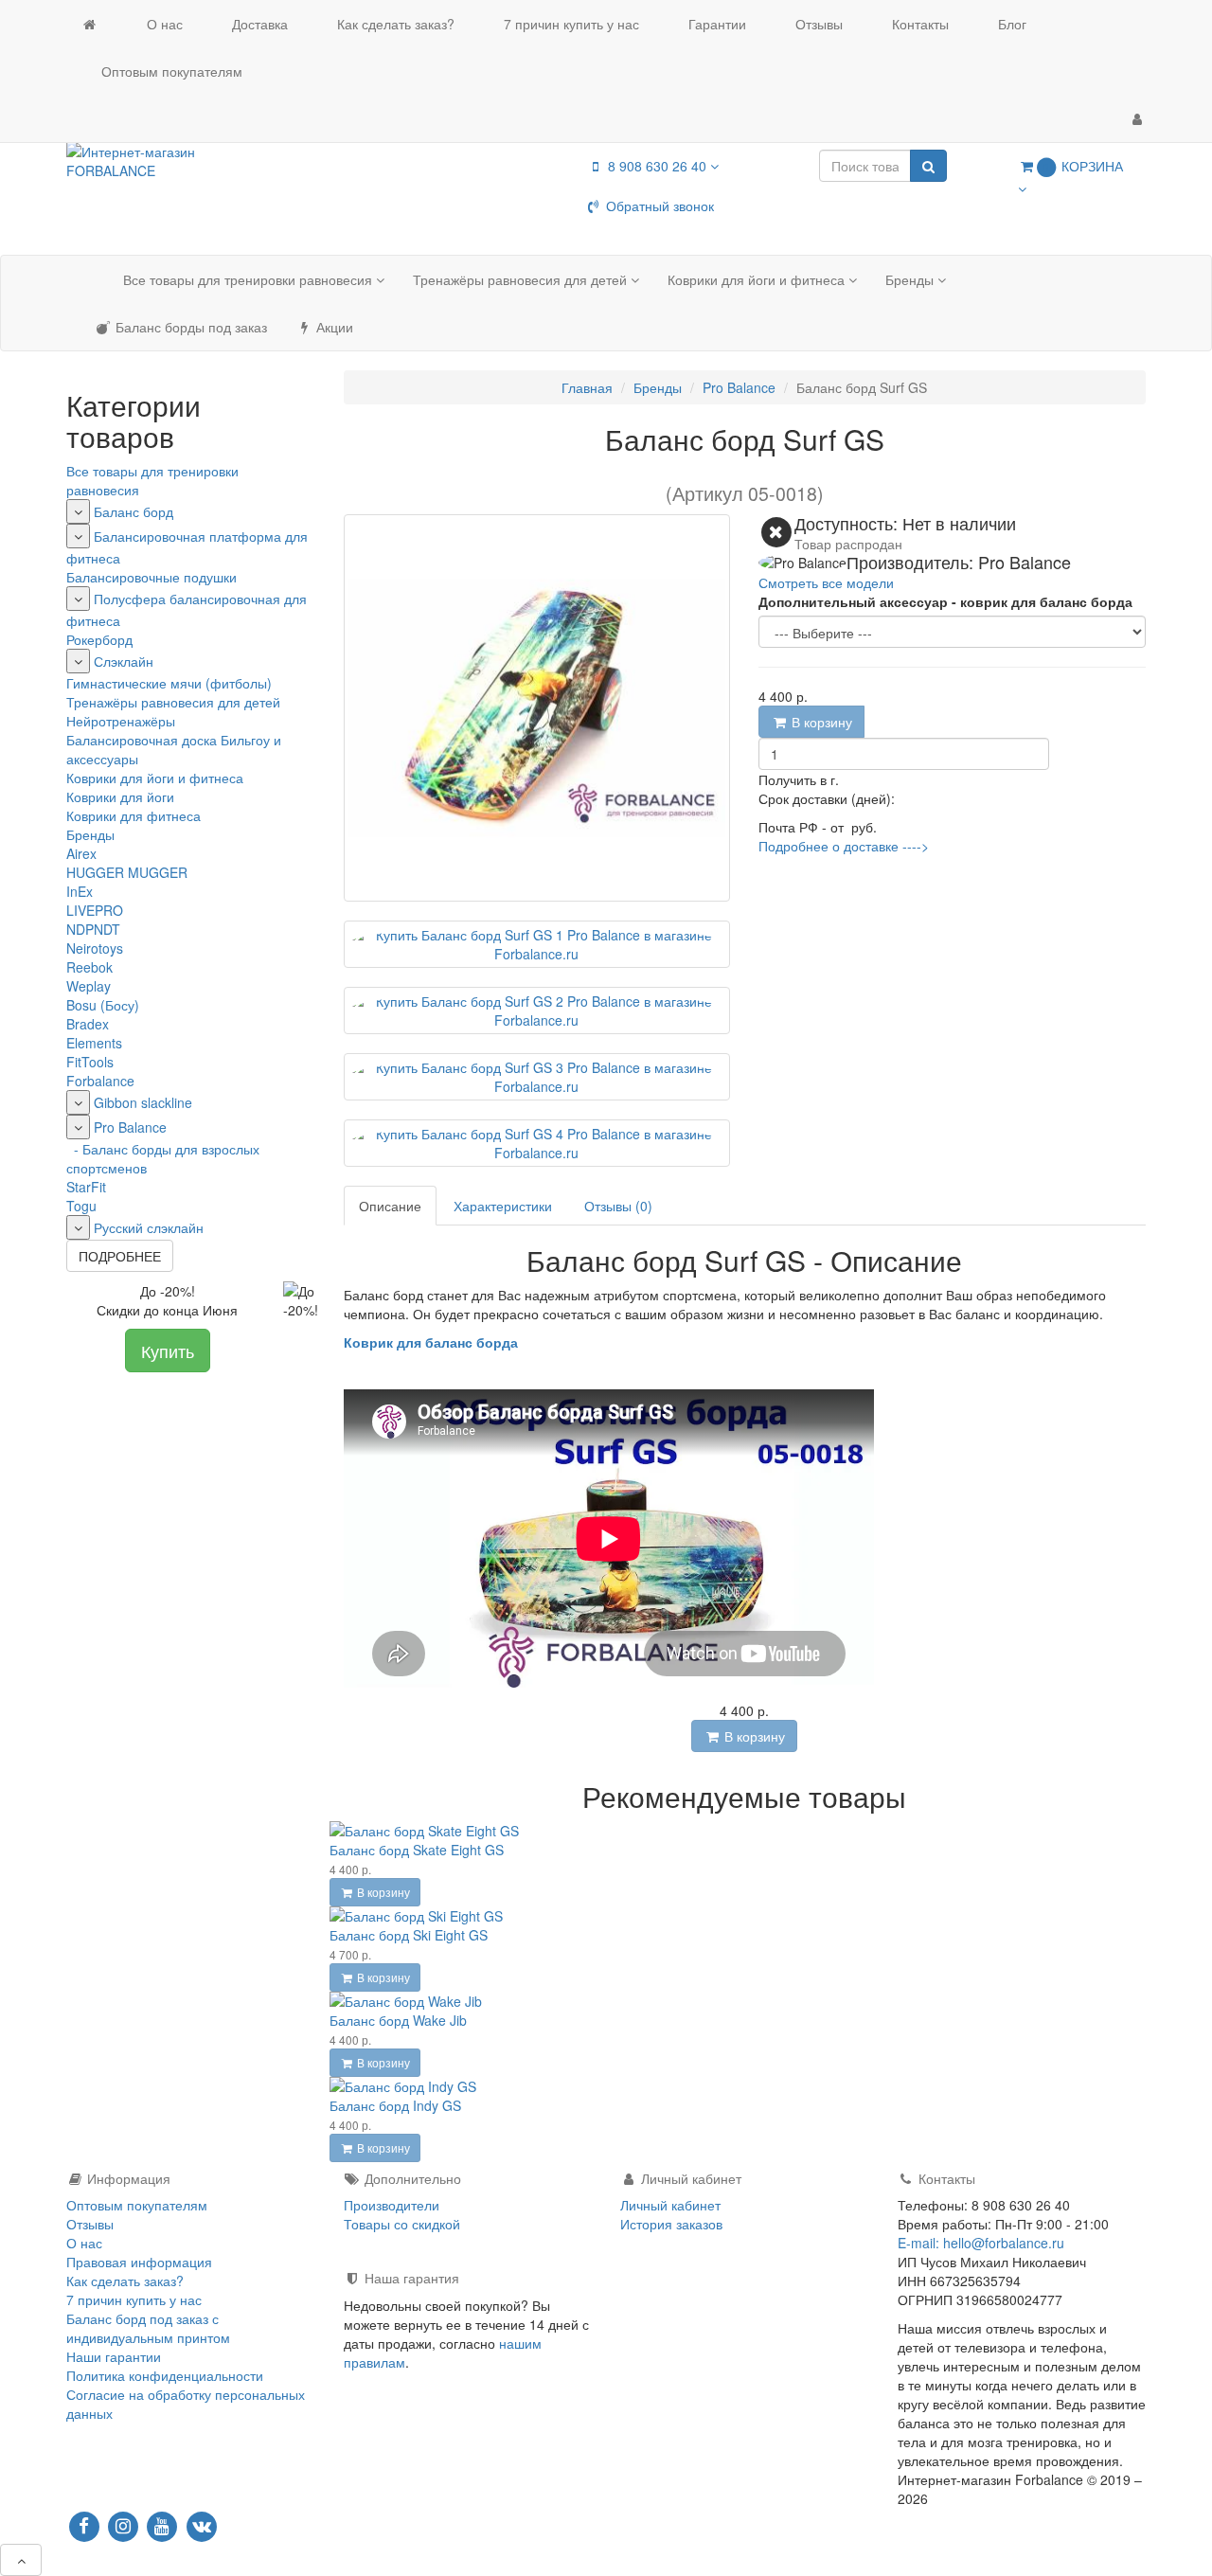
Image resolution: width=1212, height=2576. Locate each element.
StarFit (86, 1187)
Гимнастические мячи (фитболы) (169, 683)
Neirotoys (95, 948)
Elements (94, 1043)
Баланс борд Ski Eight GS (409, 1935)
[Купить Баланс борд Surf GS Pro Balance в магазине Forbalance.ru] (537, 708)
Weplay (89, 986)
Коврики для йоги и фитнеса (758, 279)
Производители (392, 2205)
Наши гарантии (114, 2356)
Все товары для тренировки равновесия (250, 279)
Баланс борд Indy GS (395, 2105)
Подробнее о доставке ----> (844, 846)
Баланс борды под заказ (189, 327)
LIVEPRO (95, 910)
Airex (81, 853)
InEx (80, 891)
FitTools (90, 1062)
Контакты (918, 24)
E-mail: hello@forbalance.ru (981, 2243)
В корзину (820, 722)
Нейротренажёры (121, 721)
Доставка (258, 24)
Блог (1010, 24)
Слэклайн (124, 661)
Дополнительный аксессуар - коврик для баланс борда (945, 601)
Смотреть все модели (826, 582)
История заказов (671, 2224)
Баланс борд (134, 511)
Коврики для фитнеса (134, 815)
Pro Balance (130, 1127)
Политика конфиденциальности (165, 2375)
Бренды (911, 279)
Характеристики (503, 1206)
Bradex (88, 1024)
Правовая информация (139, 2262)
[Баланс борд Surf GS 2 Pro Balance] (537, 1011)
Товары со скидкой (402, 2224)
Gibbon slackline (143, 1102)
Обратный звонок (658, 206)
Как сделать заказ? (394, 24)
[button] (1075, 177)
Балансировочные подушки (151, 577)
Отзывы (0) (618, 1206)
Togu (81, 1206)
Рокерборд (99, 639)
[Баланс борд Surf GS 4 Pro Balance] (537, 1143)
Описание (390, 1206)
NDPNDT (93, 929)
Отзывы (817, 24)
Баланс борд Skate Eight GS (417, 1850)
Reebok (89, 967)
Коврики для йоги (120, 796)
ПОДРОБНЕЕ (120, 1256)
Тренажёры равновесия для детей (522, 279)
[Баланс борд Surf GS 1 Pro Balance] (537, 944)
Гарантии (715, 24)
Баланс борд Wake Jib (398, 2020)
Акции (333, 327)
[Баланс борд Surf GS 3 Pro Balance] (537, 1077)
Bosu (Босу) (103, 1005)
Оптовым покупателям (170, 71)
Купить (168, 1351)
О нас (163, 24)
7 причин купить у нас (570, 24)
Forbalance (100, 1081)
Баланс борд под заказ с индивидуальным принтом (148, 2328)
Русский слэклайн (149, 1227)
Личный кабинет (670, 2205)
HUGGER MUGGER (127, 872)
